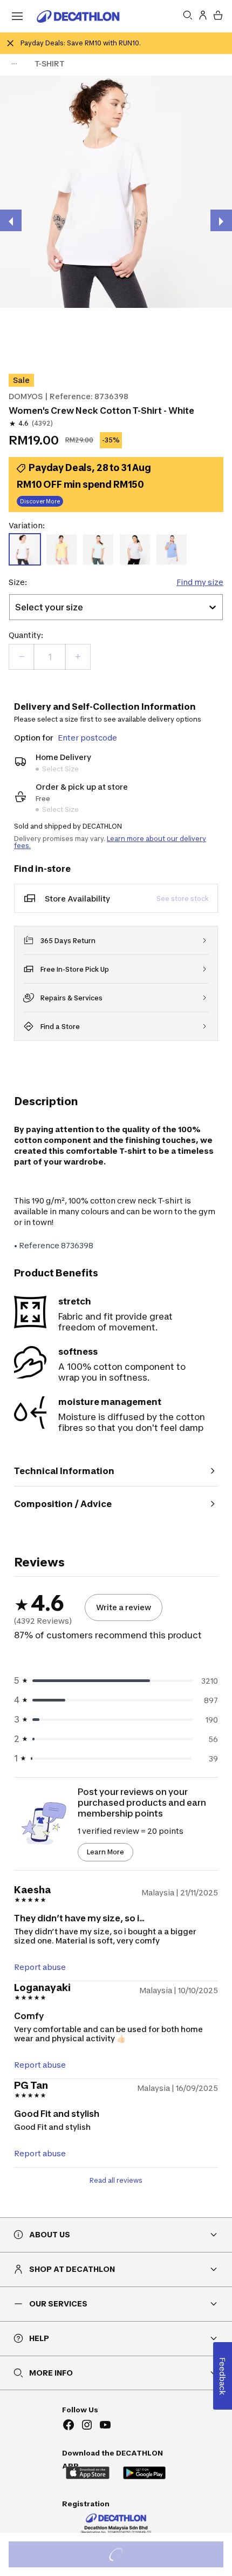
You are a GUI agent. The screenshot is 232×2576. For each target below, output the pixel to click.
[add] (78, 657)
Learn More (105, 1852)
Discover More (40, 501)
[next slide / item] (221, 220)
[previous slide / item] (11, 220)
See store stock (183, 899)
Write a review (124, 1607)
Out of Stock (122, 2556)
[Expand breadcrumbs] (14, 64)
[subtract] (22, 657)
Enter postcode (87, 738)
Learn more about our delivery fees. (110, 842)
